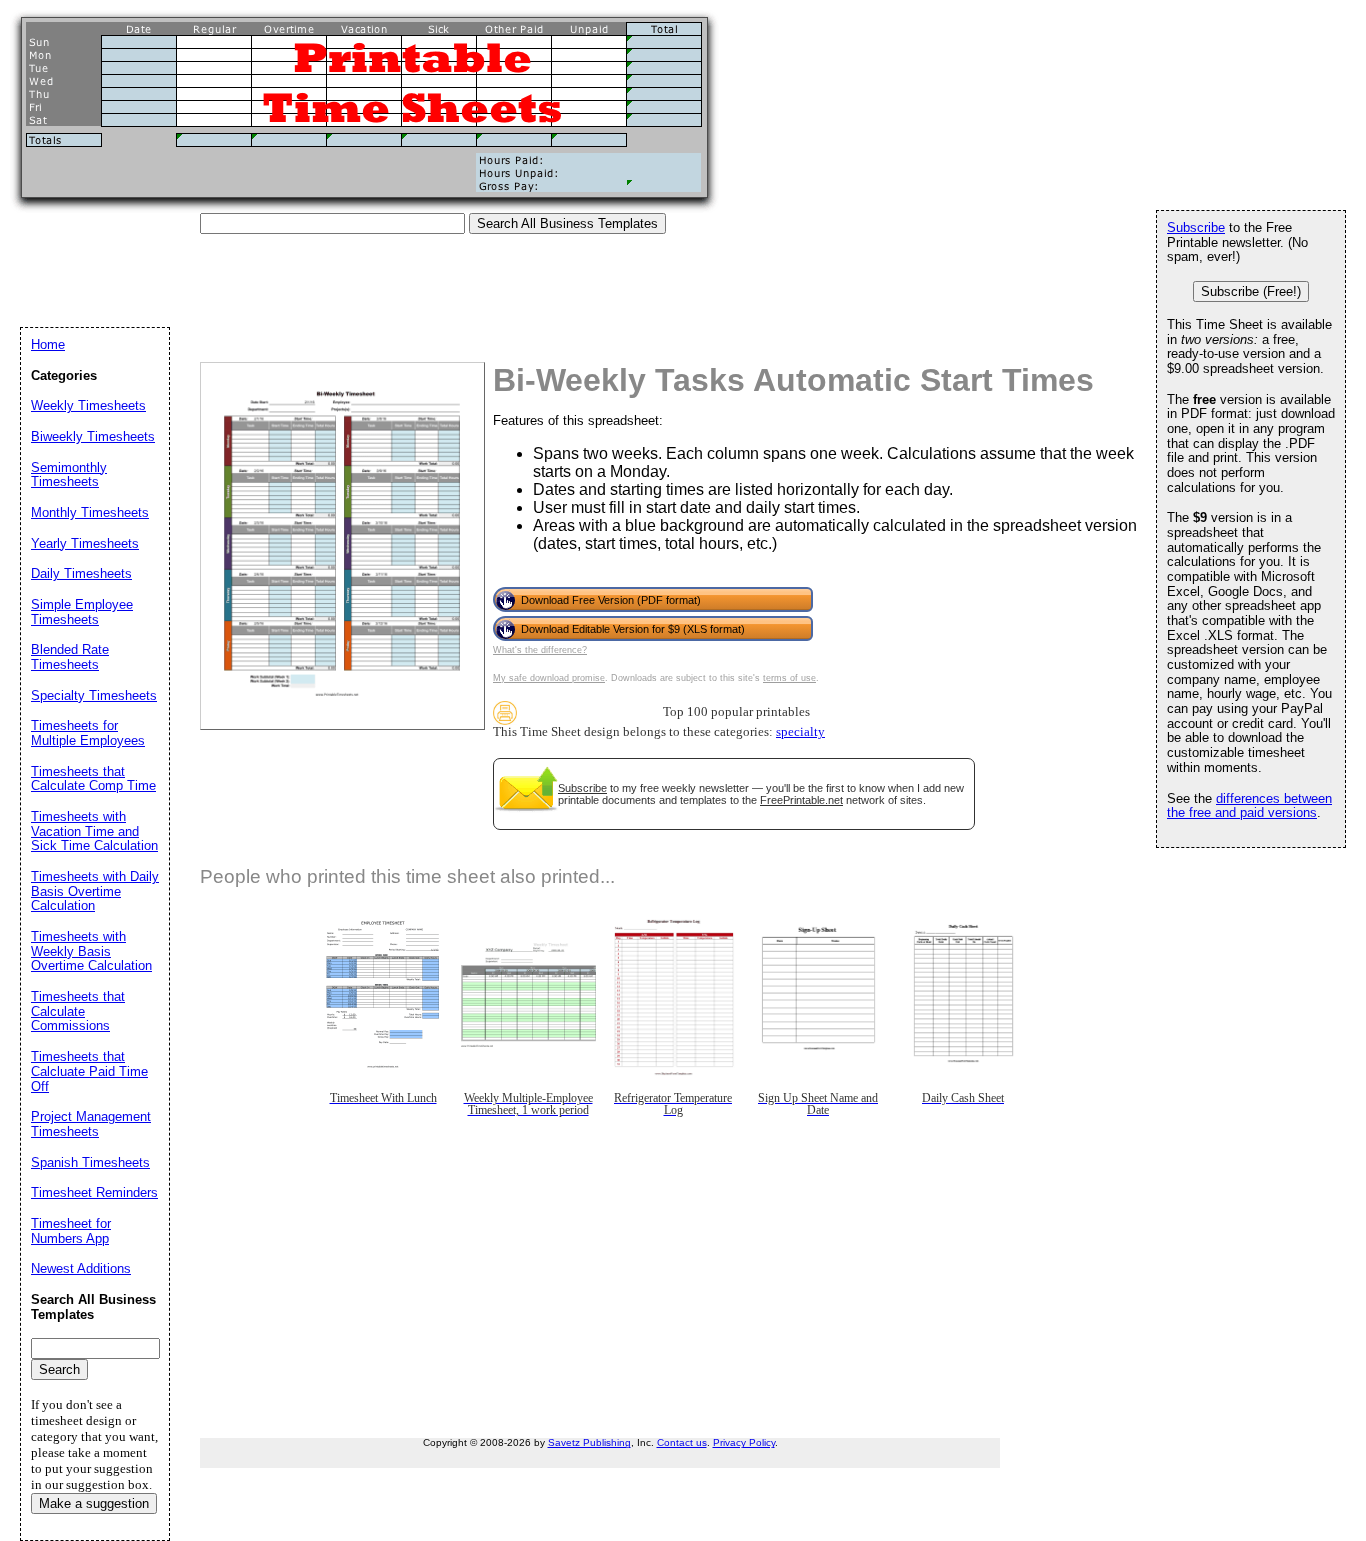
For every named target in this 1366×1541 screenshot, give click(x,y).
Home (48, 344)
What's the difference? (540, 650)
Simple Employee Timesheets (82, 612)
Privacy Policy (744, 1442)
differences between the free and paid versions (1249, 806)
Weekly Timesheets (88, 405)
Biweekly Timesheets (93, 436)
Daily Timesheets (81, 573)
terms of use (789, 678)
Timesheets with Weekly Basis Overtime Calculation (91, 951)
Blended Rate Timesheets (70, 657)
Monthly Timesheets (90, 512)
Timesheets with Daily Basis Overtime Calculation (95, 891)
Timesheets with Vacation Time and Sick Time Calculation (94, 831)
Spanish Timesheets (90, 1162)
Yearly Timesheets (85, 543)
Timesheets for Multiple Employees (88, 733)
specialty (800, 732)
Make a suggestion (94, 1503)
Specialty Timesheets (94, 695)
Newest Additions (81, 1268)
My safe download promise (549, 678)
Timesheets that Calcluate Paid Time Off (89, 1071)
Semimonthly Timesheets (69, 475)
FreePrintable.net (801, 800)
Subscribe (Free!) (1251, 291)
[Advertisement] (384, 279)
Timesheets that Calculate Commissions (78, 1011)
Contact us (682, 1442)
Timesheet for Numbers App (71, 1231)
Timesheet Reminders (94, 1192)
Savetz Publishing (589, 1442)
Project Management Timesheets (91, 1124)
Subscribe (582, 788)
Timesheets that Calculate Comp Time (93, 779)
